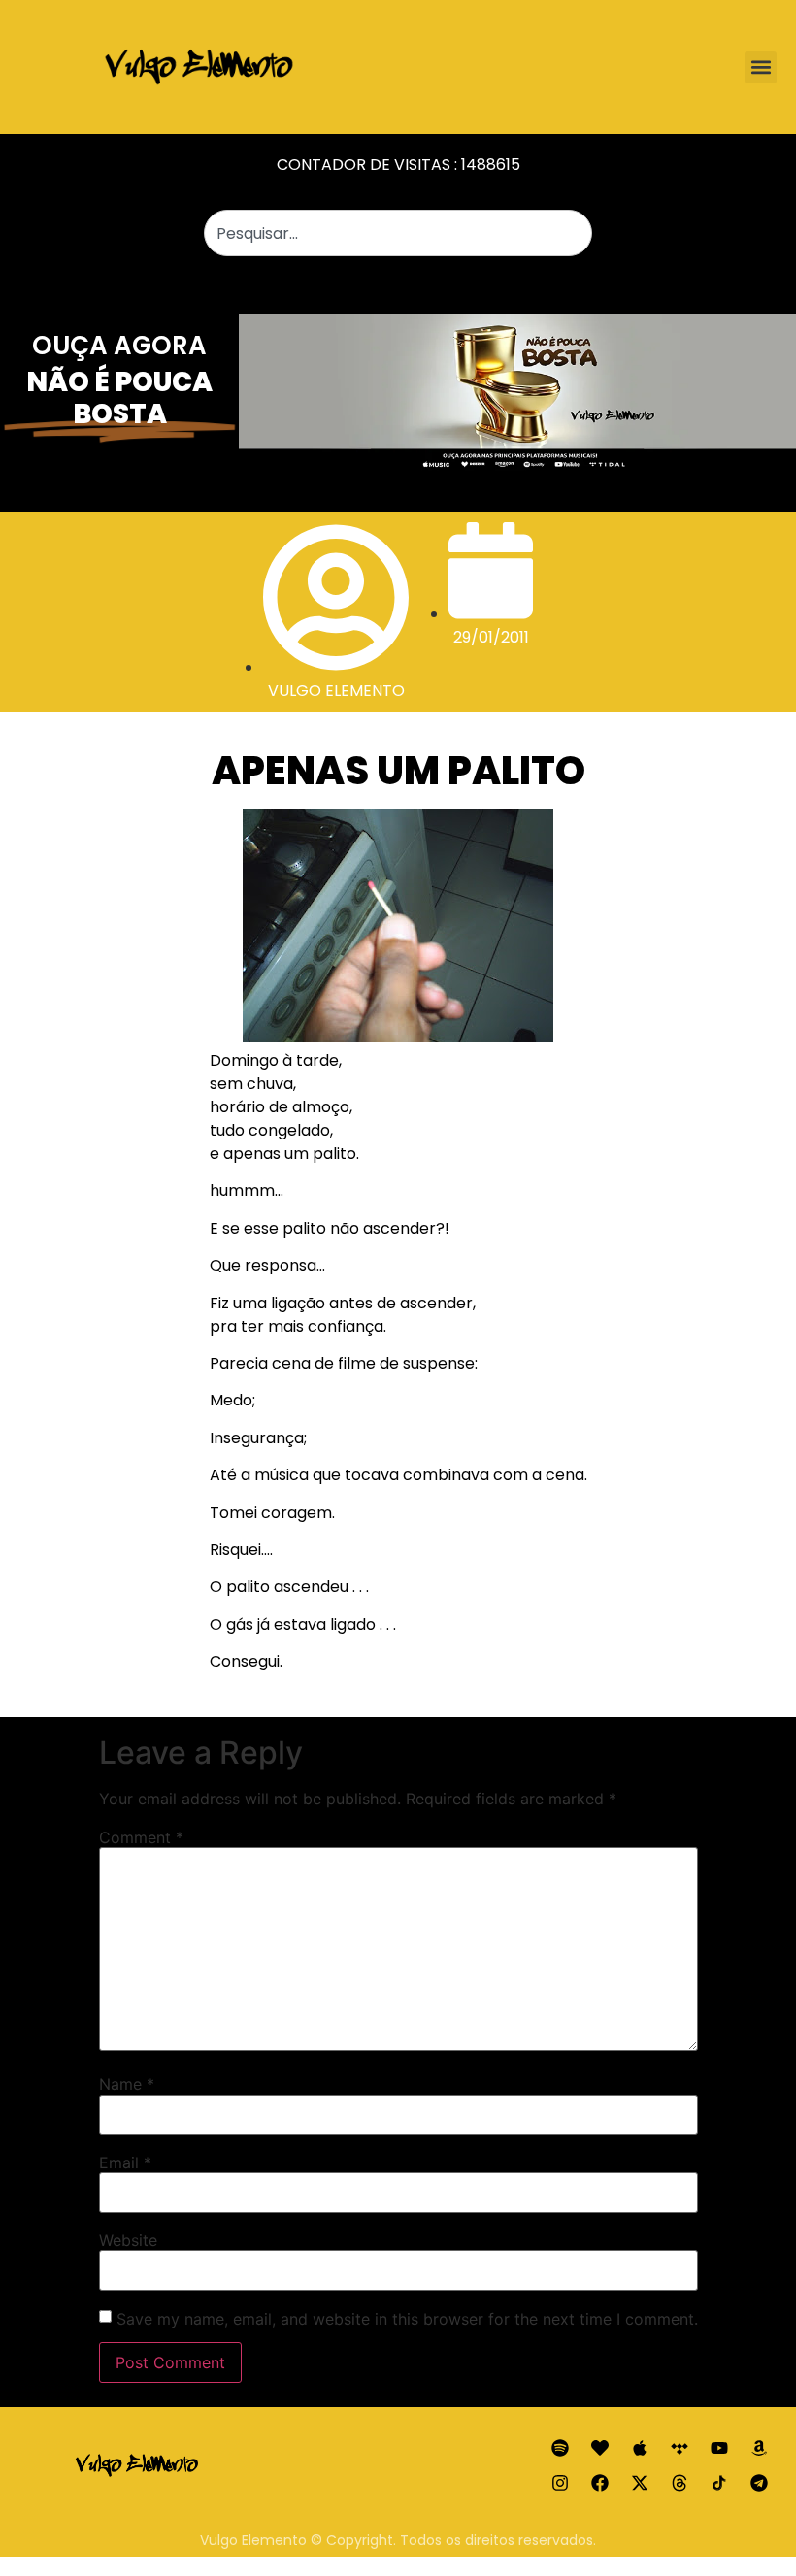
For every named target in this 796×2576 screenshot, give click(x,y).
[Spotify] (560, 2448)
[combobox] (398, 233)
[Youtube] (719, 2448)
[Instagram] (560, 2483)
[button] (761, 67)
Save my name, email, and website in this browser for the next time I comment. (407, 2319)
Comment (141, 1837)
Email (125, 2163)
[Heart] (600, 2448)
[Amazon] (759, 2448)
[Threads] (680, 2483)
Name (127, 2084)
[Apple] (640, 2448)
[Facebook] (600, 2483)
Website (128, 2240)
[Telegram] (759, 2483)
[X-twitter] (640, 2483)
